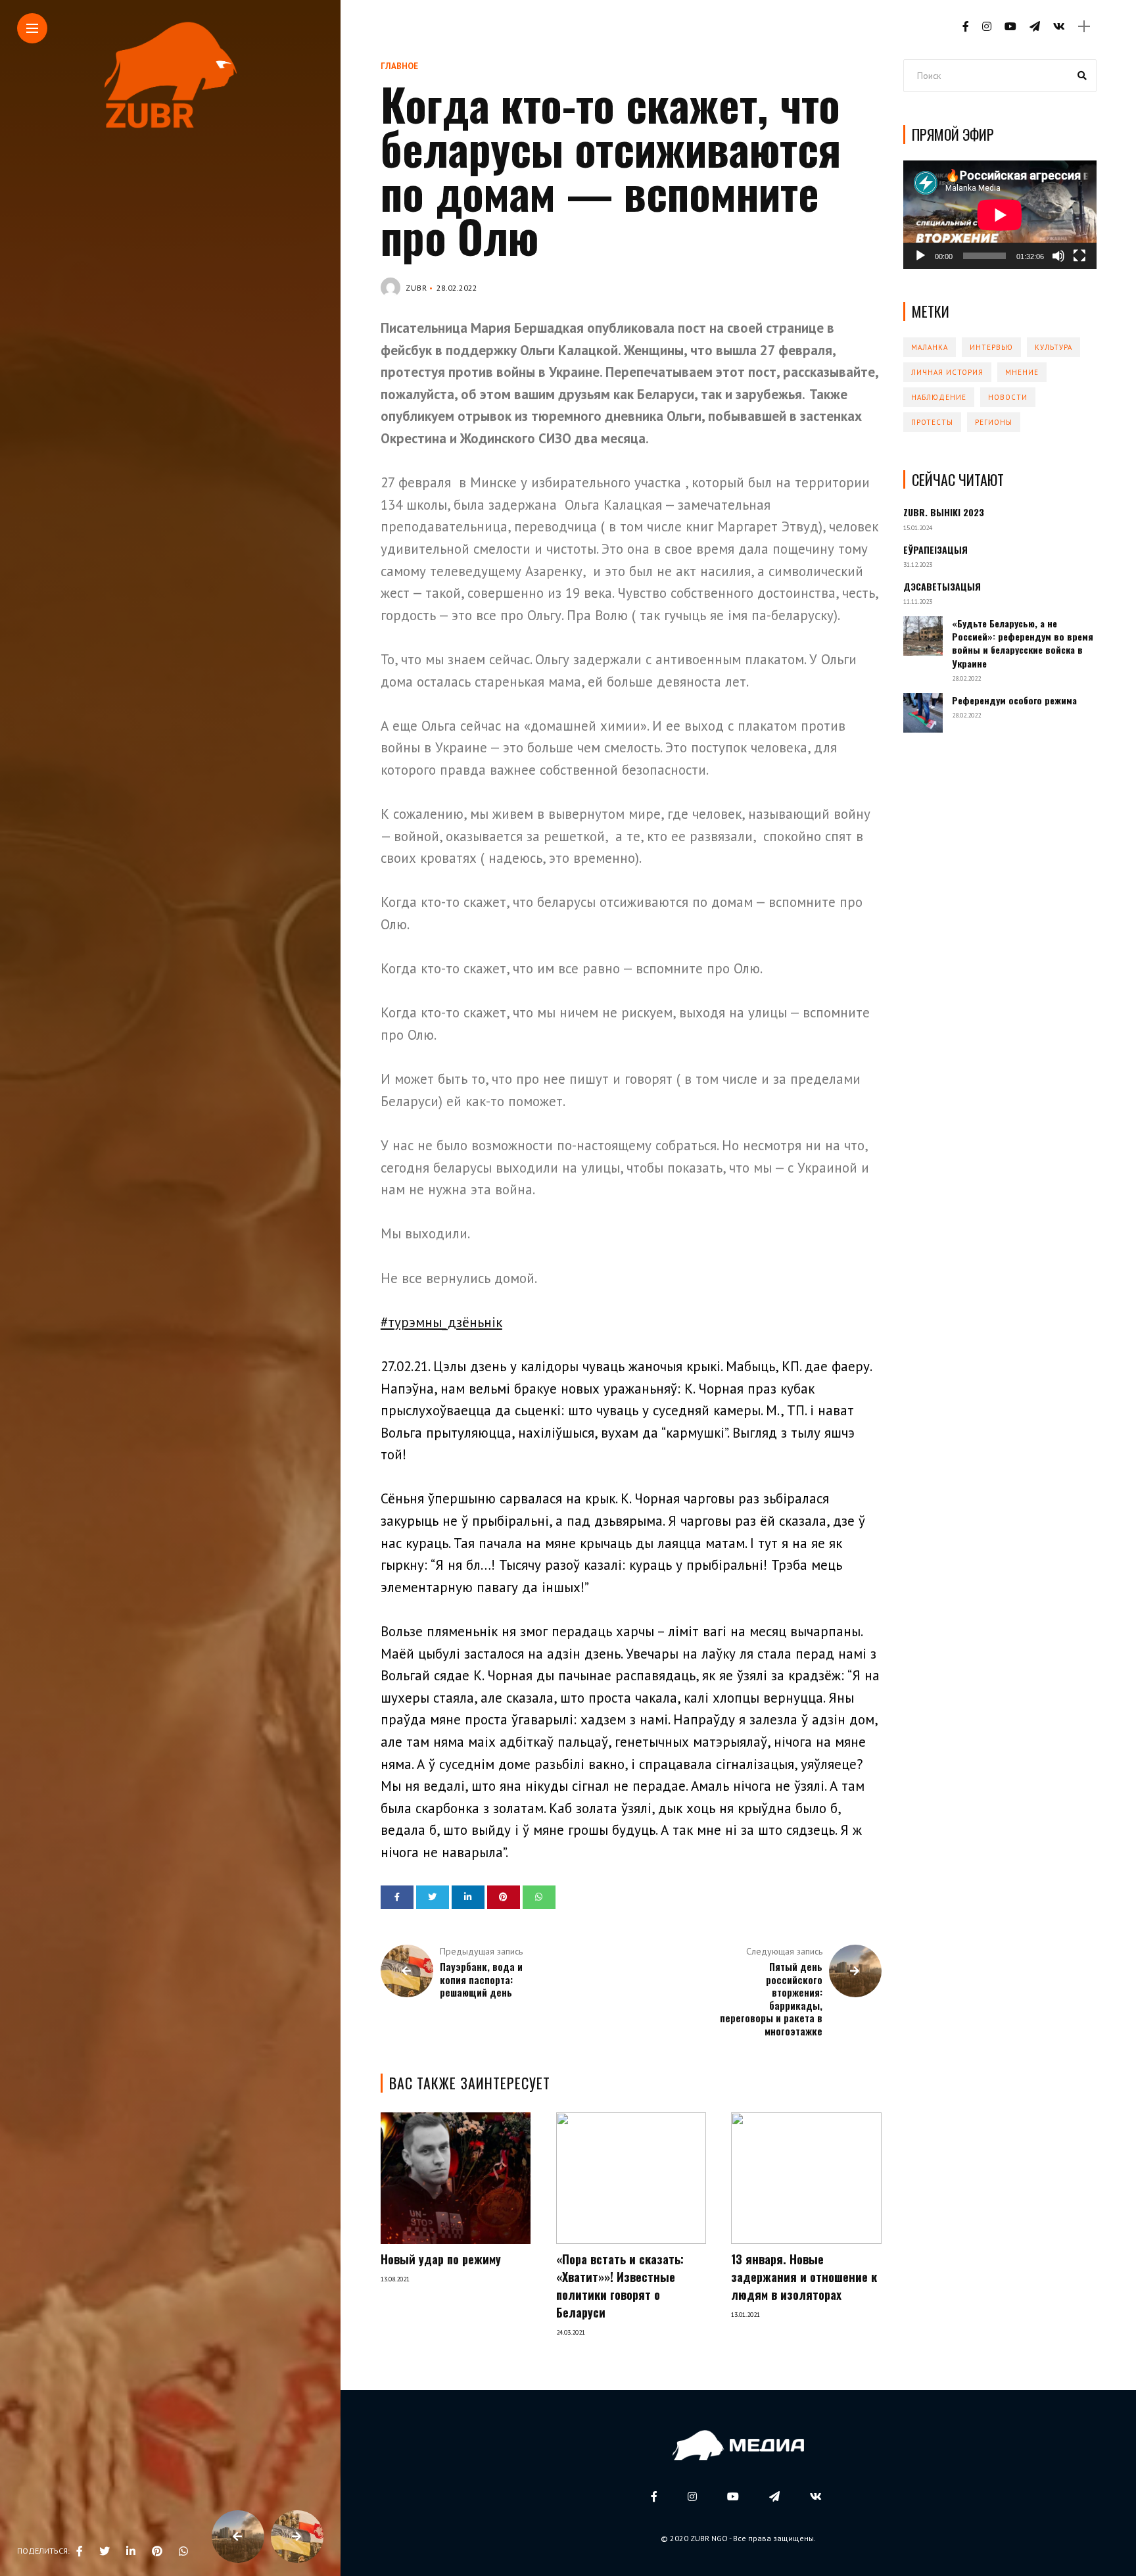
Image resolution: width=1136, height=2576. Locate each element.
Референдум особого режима (1014, 700)
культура (1053, 347)
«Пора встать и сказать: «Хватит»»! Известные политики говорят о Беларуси (620, 2286)
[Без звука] (1058, 256)
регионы (994, 422)
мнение (1022, 372)
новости (1008, 397)
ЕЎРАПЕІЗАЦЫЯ (935, 549)
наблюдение (939, 397)
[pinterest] (157, 2551)
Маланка (930, 347)
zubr (416, 288)
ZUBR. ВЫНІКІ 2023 (944, 512)
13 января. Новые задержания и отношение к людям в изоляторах (804, 2277)
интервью (991, 347)
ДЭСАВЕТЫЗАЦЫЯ (942, 586)
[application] (1000, 215)
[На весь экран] (1079, 256)
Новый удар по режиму (441, 2259)
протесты (932, 422)
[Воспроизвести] (920, 256)
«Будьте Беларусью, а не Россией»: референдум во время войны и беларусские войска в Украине (1023, 643)
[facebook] (80, 2551)
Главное (399, 66)
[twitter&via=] (105, 2551)
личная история (947, 372)
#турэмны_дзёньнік (441, 1322)
